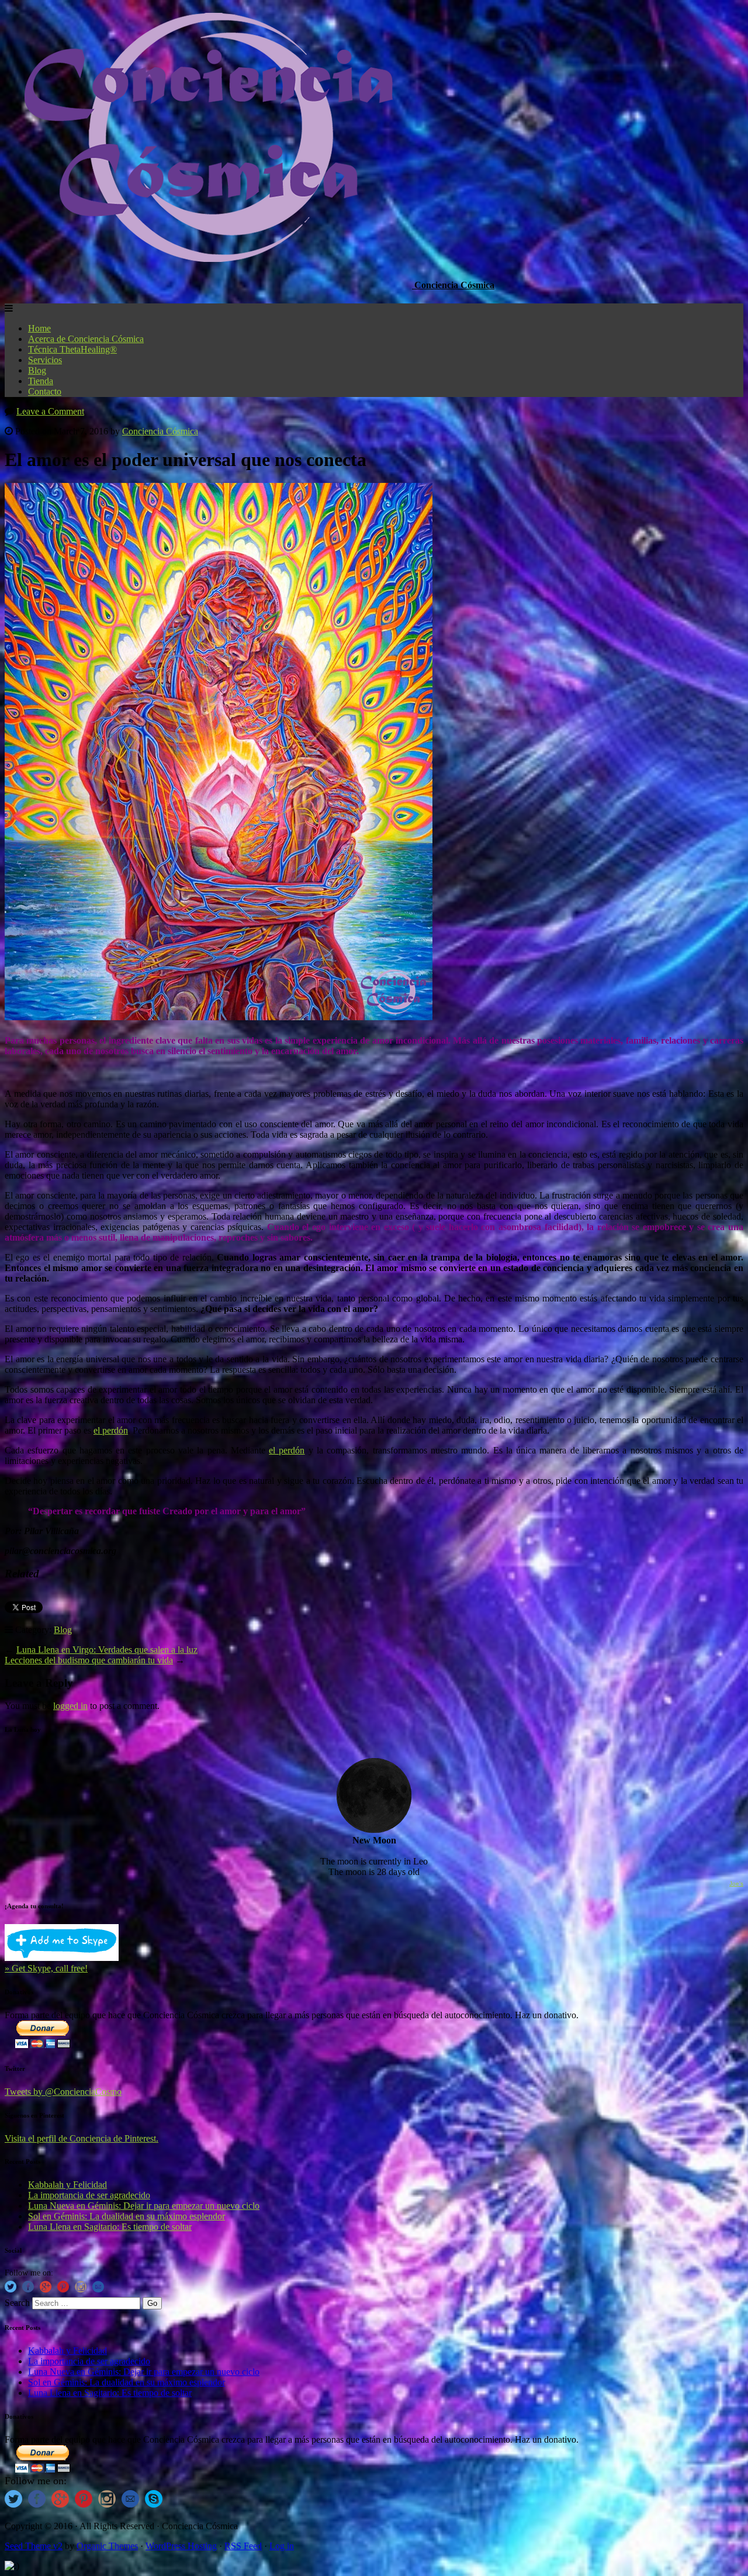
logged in (70, 1706)
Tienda (41, 381)
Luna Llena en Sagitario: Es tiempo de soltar (110, 2227)
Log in (282, 2546)
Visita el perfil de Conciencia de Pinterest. (82, 2138)
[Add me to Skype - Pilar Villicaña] (62, 1958)
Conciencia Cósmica (160, 431)
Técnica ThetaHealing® (72, 349)
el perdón (111, 1430)
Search (17, 2303)
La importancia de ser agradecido (89, 2195)
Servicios (45, 360)
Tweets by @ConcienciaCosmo (63, 2092)
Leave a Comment (50, 411)
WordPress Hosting (181, 2546)
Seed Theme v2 (34, 2546)
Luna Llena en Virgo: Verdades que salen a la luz (107, 1650)
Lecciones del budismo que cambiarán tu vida (89, 1660)
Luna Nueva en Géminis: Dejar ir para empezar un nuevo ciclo (144, 2206)
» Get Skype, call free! (46, 1968)
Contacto (45, 391)
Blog (37, 370)
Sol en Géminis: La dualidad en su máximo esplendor (127, 2216)
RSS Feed (243, 2546)
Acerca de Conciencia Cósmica (86, 339)
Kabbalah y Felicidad (67, 2185)
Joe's (736, 1883)
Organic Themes (107, 2546)
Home (39, 328)
